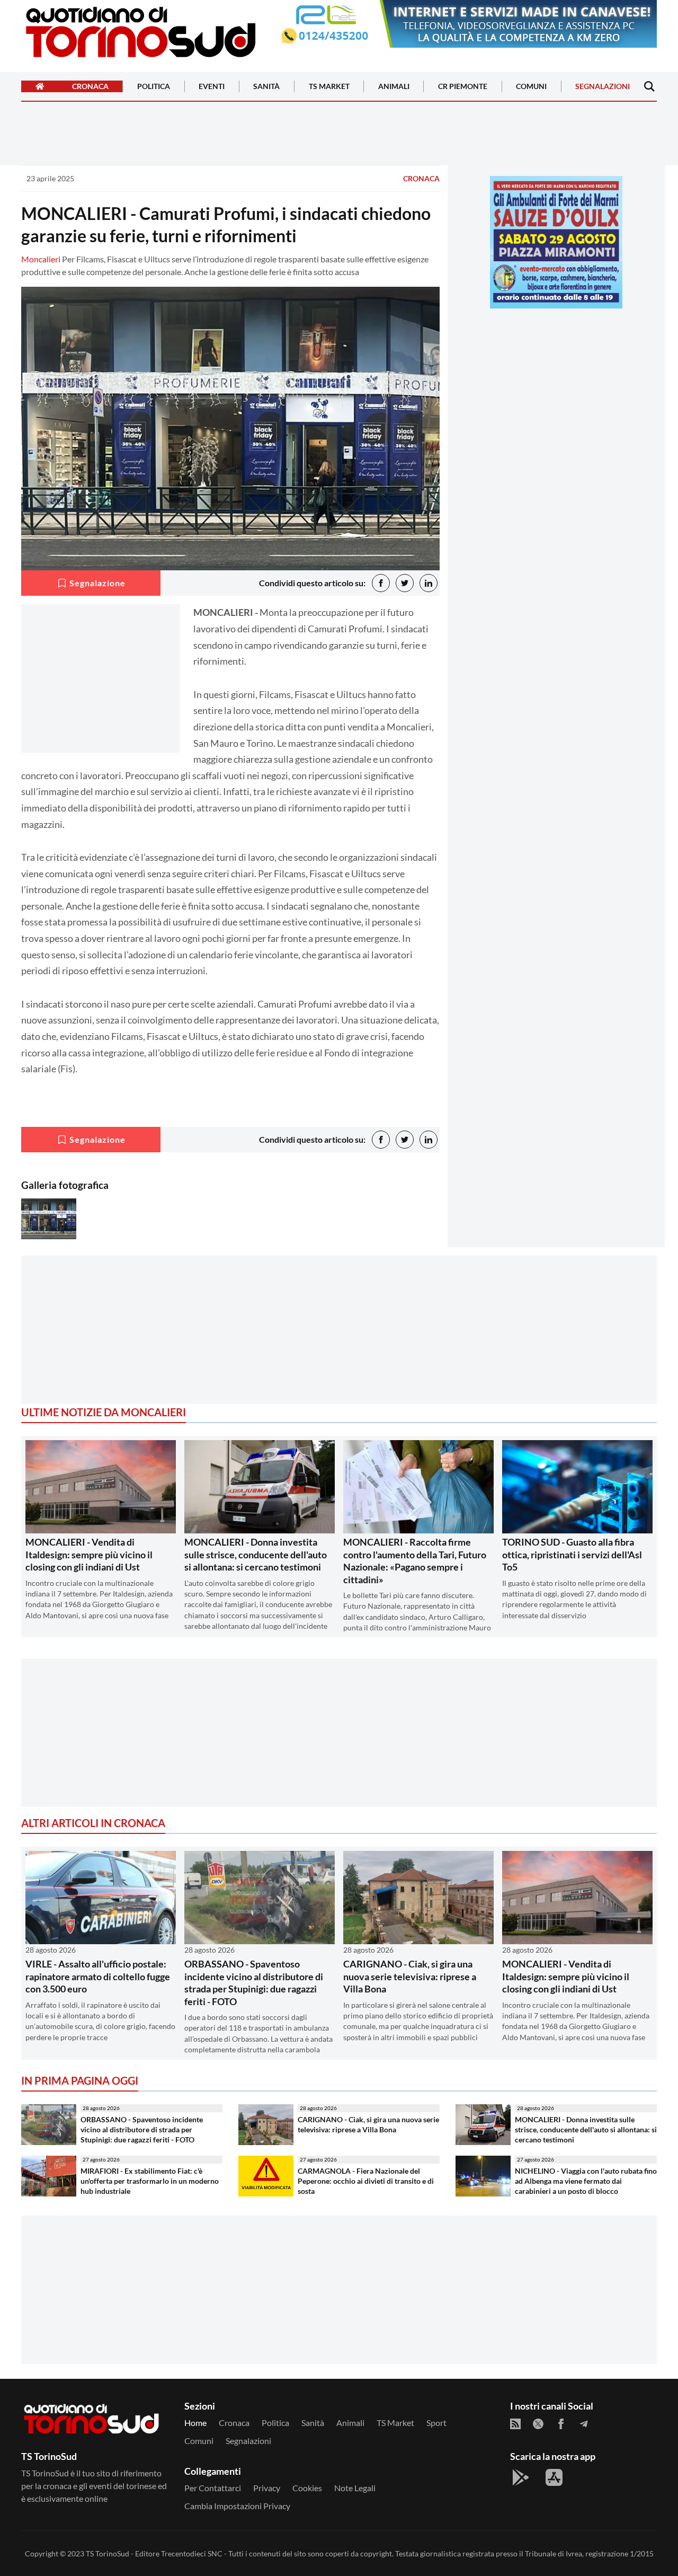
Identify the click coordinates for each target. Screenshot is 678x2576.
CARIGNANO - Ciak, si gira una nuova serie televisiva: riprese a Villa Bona (410, 1976)
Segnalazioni (603, 87)
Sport (436, 2423)
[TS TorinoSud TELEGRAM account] (584, 2424)
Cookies (307, 2488)
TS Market (329, 87)
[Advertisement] (556, 391)
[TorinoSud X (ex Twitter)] (538, 2424)
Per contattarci (213, 2488)
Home (195, 2423)
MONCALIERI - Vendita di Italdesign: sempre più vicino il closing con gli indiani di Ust (89, 1554)
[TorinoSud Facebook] (561, 2424)
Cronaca (90, 87)
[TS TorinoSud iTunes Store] (554, 2477)
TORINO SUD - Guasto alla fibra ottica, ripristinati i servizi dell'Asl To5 (572, 1554)
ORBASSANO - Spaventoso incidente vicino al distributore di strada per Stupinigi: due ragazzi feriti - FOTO (254, 1982)
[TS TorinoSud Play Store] (521, 2477)
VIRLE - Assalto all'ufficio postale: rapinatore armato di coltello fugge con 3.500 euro (98, 1976)
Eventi (212, 87)
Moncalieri (41, 259)
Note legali (355, 2488)
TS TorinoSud (108, 2553)
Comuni (531, 87)
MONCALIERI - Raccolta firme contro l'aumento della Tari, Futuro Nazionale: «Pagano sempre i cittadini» (415, 1560)
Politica (154, 87)
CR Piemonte (463, 87)
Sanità (266, 87)
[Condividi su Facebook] (381, 583)
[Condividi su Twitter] (405, 583)
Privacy (267, 2488)
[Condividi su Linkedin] (429, 583)
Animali (394, 87)
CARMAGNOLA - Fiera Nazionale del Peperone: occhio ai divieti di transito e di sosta (366, 2181)
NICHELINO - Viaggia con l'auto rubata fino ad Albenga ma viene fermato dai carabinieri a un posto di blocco (586, 2181)
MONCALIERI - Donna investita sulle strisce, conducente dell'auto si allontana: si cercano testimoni (256, 1554)
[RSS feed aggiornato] (515, 2424)
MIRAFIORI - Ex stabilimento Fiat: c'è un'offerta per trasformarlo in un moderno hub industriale (150, 2181)
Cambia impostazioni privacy (237, 2506)
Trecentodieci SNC (192, 2553)
